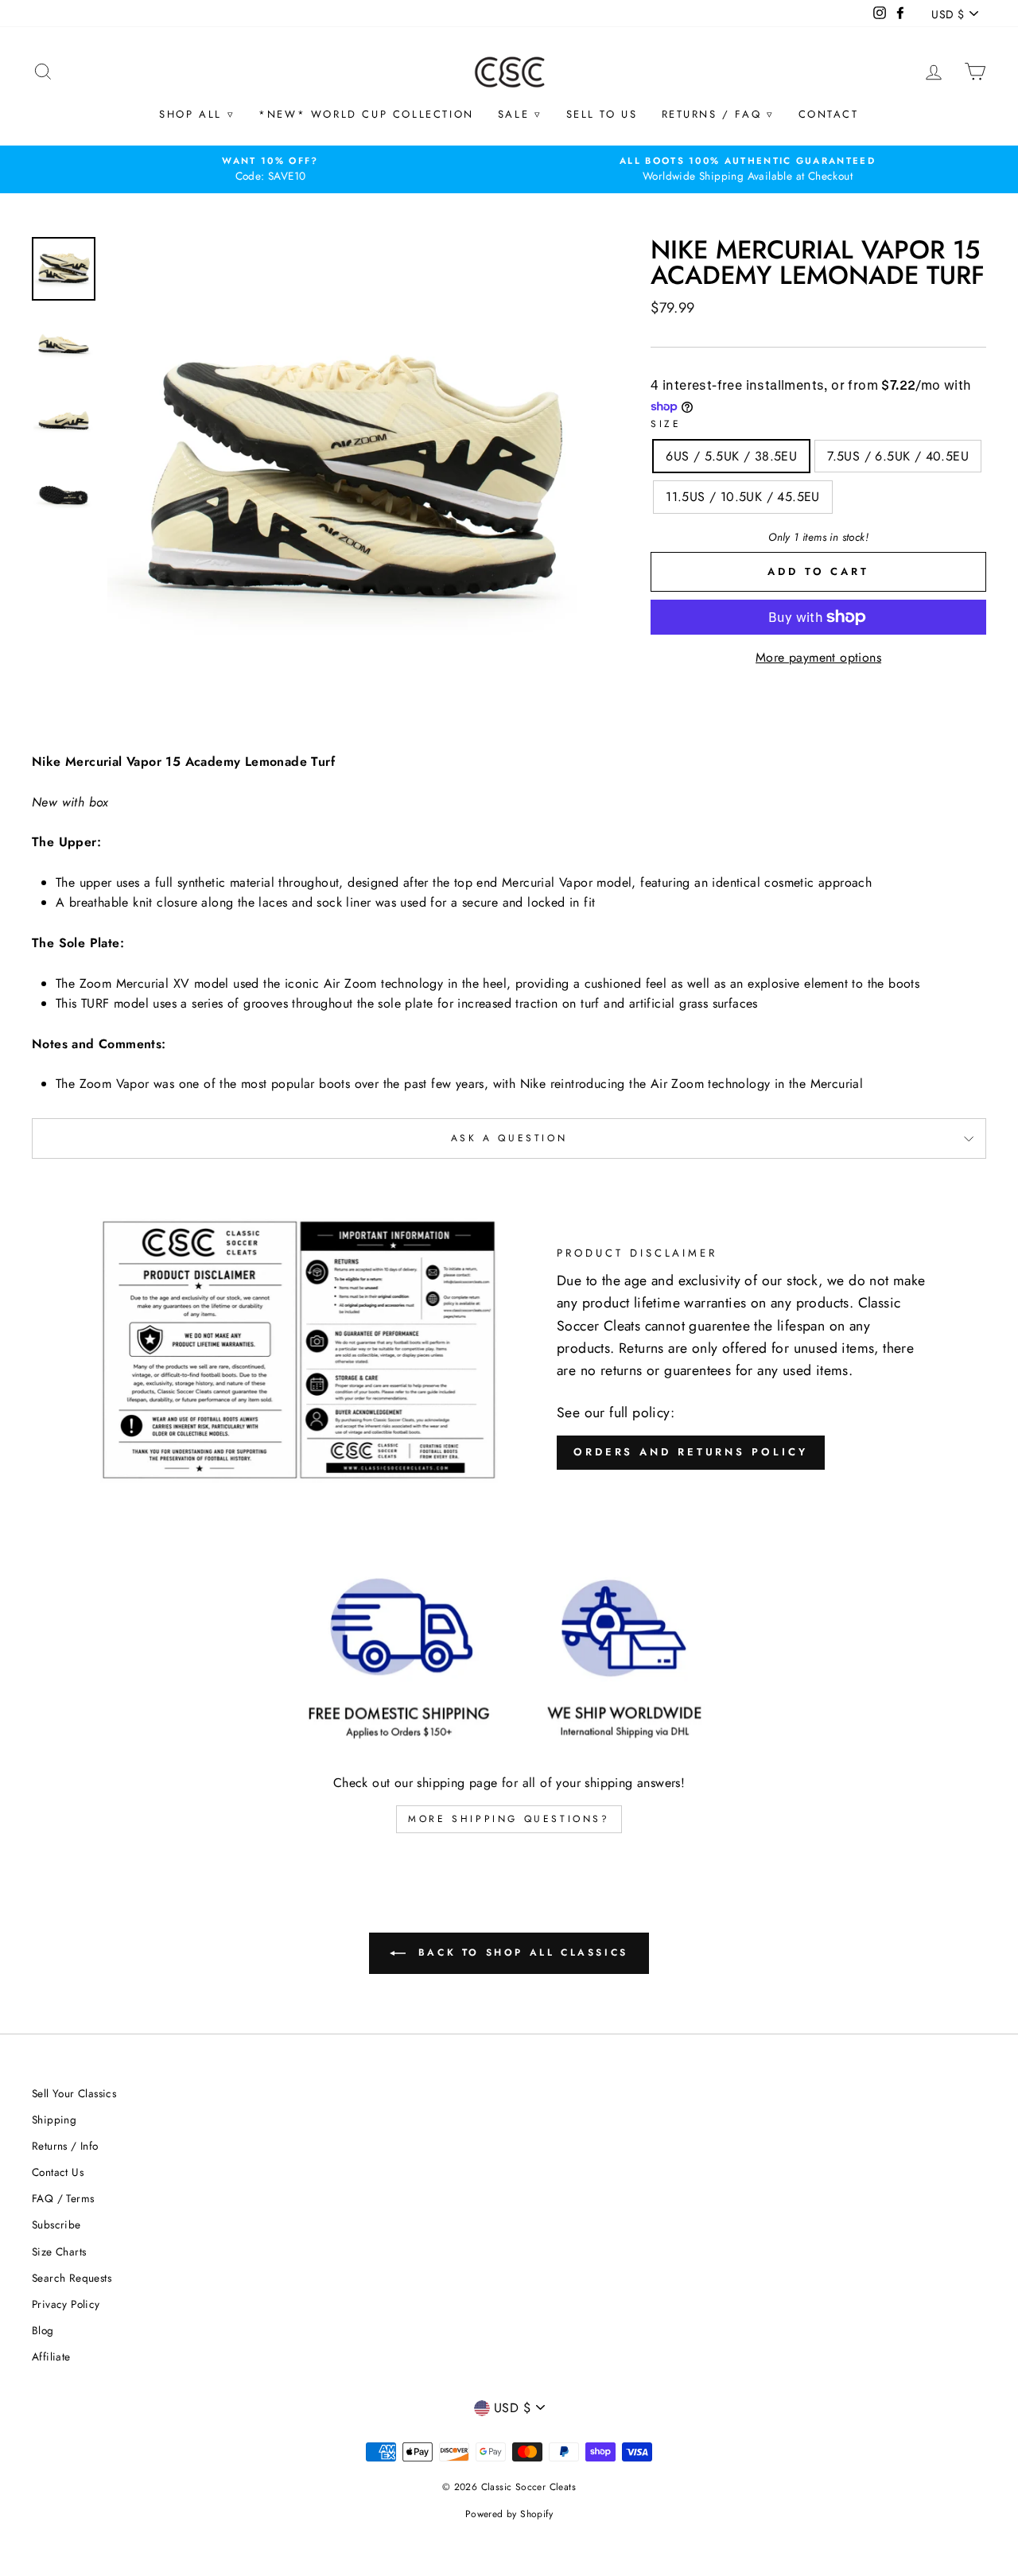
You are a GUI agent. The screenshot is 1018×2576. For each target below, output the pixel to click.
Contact (829, 114)
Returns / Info (65, 2146)
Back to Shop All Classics (520, 1952)
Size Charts (59, 2252)
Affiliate (51, 2356)
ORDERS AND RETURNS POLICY (691, 1452)
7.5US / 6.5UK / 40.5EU (898, 456)
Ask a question (509, 1138)
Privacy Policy (66, 2304)
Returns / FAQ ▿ (718, 114)
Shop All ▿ (197, 114)
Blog (43, 2330)
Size (666, 424)
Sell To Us (602, 114)
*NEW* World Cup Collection (366, 114)
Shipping (54, 2119)
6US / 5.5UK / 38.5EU (731, 456)
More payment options (818, 657)
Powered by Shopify (509, 2514)
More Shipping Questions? (509, 1819)
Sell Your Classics (74, 2093)
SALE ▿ (520, 114)
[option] (270, 169)
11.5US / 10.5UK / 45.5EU (743, 497)
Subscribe (56, 2224)
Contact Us (58, 2172)
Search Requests (72, 2278)
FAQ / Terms (63, 2198)
